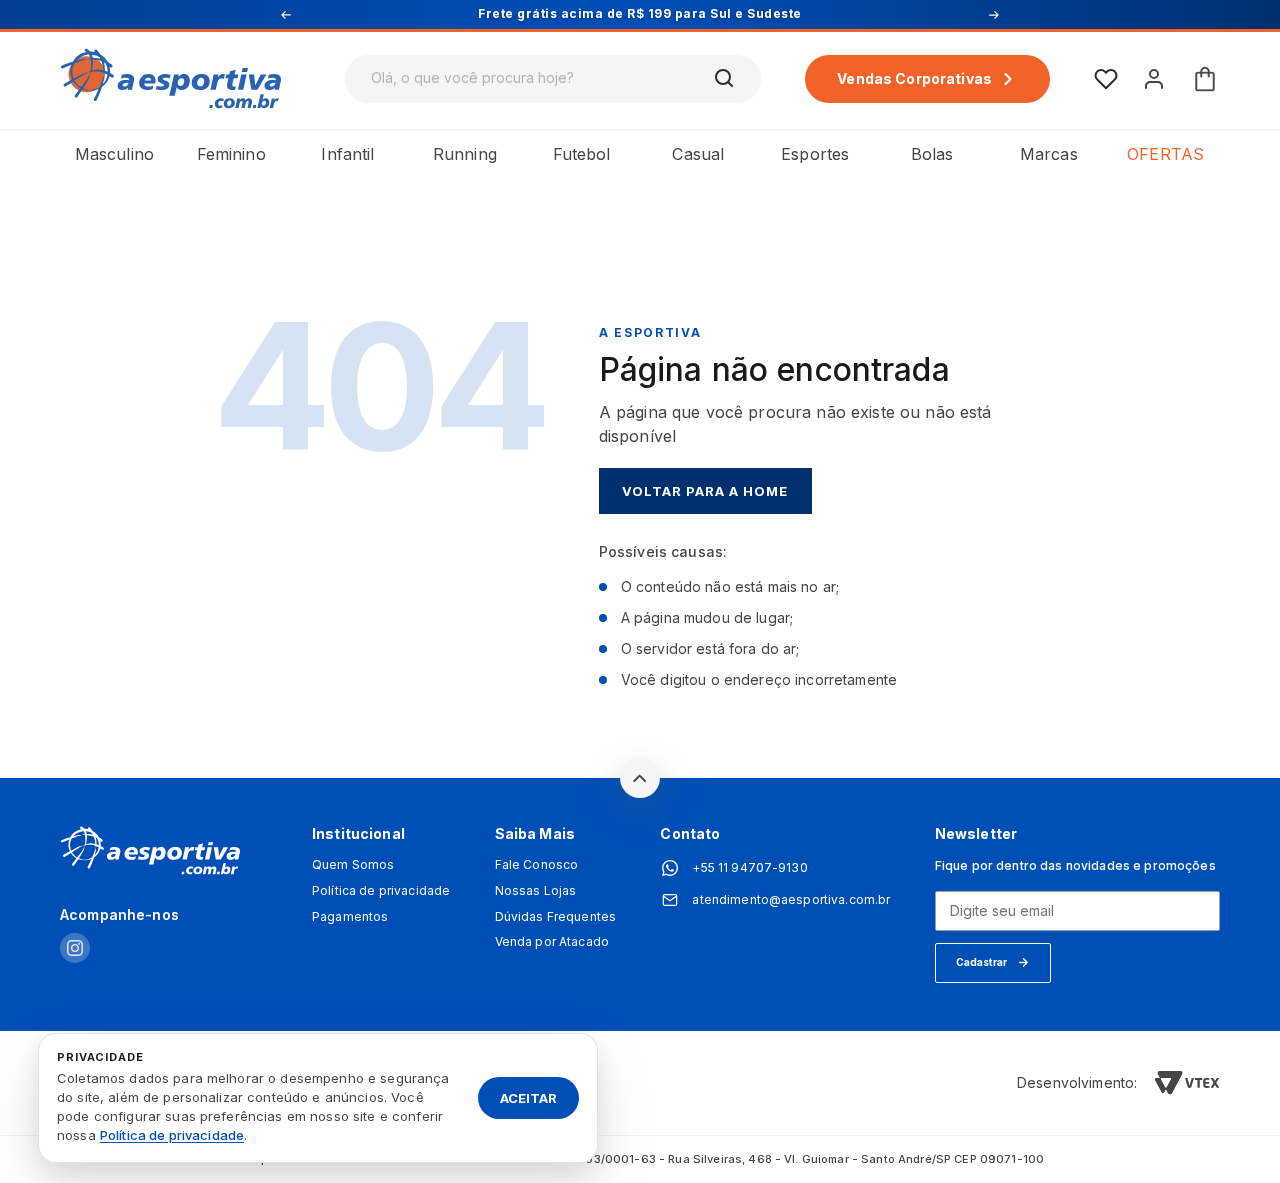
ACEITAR (528, 1097)
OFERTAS (1165, 154)
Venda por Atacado (552, 942)
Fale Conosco (537, 865)
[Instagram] (75, 949)
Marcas (1049, 154)
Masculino (114, 154)
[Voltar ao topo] (640, 778)
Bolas (932, 154)
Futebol (582, 154)
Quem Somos (353, 865)
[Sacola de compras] (1205, 79)
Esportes (815, 154)
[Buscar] (725, 79)
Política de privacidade (381, 891)
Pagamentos (350, 917)
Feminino (231, 154)
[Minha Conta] (1154, 79)
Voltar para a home (705, 491)
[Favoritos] (1106, 79)
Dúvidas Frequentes (556, 917)
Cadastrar (981, 962)
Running (465, 154)
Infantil (347, 154)
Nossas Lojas (536, 891)
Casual (698, 154)
